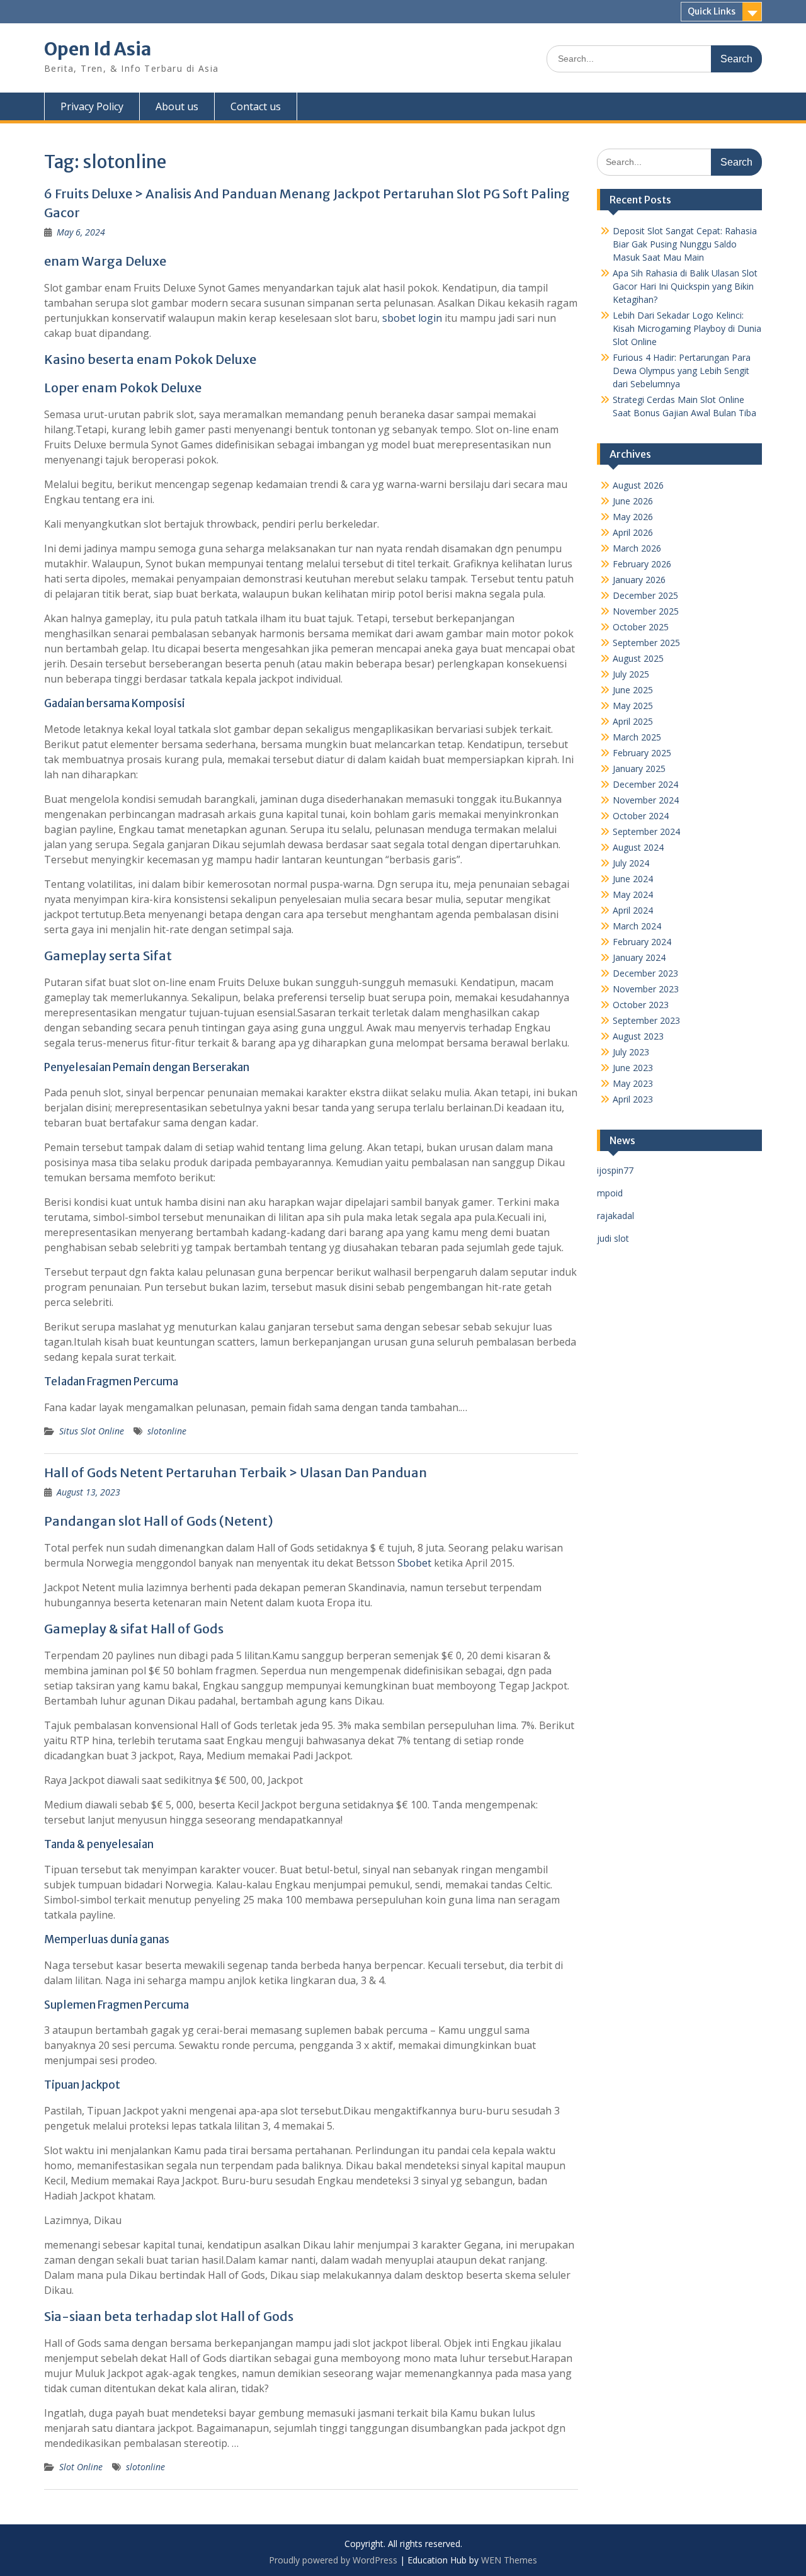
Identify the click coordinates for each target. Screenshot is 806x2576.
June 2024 (633, 879)
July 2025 (631, 674)
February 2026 (642, 564)
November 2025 (646, 611)
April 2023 (633, 1099)
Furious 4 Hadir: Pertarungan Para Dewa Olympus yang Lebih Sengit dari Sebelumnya (682, 371)
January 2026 (639, 580)
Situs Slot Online (92, 1431)
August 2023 (638, 1036)
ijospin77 (615, 1170)
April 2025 (633, 721)
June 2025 (633, 690)
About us (177, 106)
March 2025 (637, 737)
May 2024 (633, 894)
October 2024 (641, 816)
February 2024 (642, 942)
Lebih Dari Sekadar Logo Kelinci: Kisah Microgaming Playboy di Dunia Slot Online (687, 328)
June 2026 (633, 501)
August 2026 (638, 485)
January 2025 (639, 769)
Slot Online (81, 2467)
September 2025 (646, 643)
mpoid (610, 1193)
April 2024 (633, 910)
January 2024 (639, 957)
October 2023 (641, 1005)
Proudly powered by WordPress (333, 2560)
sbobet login (412, 318)
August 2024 (638, 847)
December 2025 (645, 595)
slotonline (167, 1431)
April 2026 (633, 532)
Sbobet (414, 1563)
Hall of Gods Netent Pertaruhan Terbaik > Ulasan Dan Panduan (236, 1472)
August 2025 (638, 658)
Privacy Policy (92, 106)
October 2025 (641, 627)
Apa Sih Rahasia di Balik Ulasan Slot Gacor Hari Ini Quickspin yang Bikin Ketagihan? (685, 286)
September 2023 (646, 1020)
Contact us (256, 106)
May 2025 (633, 706)
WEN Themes (509, 2560)
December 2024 (645, 784)
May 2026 (633, 517)
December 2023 (645, 973)
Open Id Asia (98, 49)
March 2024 (637, 926)
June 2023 (633, 1068)
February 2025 (642, 753)
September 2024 (646, 831)
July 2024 (631, 863)
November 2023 (646, 989)
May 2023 (633, 1083)
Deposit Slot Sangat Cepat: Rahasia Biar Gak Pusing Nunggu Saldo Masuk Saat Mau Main (685, 244)
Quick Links (712, 11)
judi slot (613, 1238)
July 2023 (631, 1052)
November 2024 (646, 800)
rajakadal (616, 1216)
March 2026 (637, 548)
